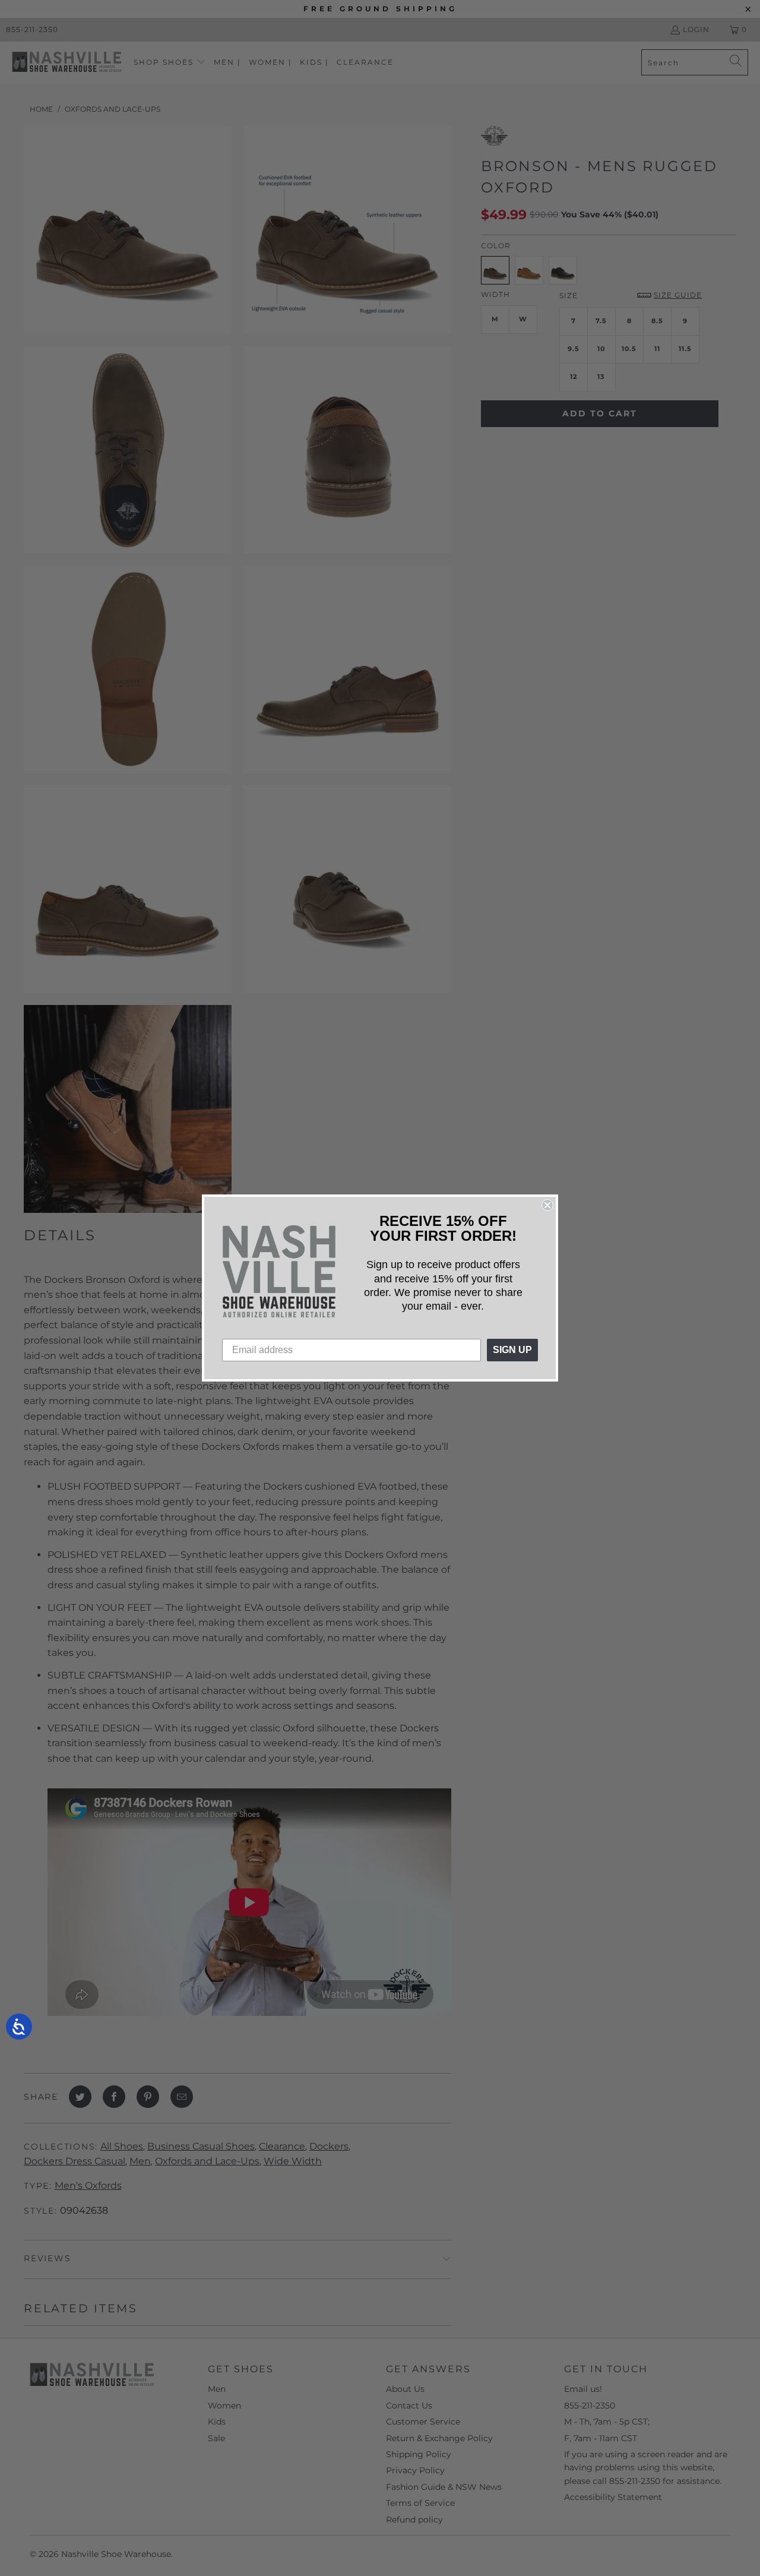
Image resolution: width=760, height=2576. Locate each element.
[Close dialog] (547, 1205)
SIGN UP (512, 1350)
